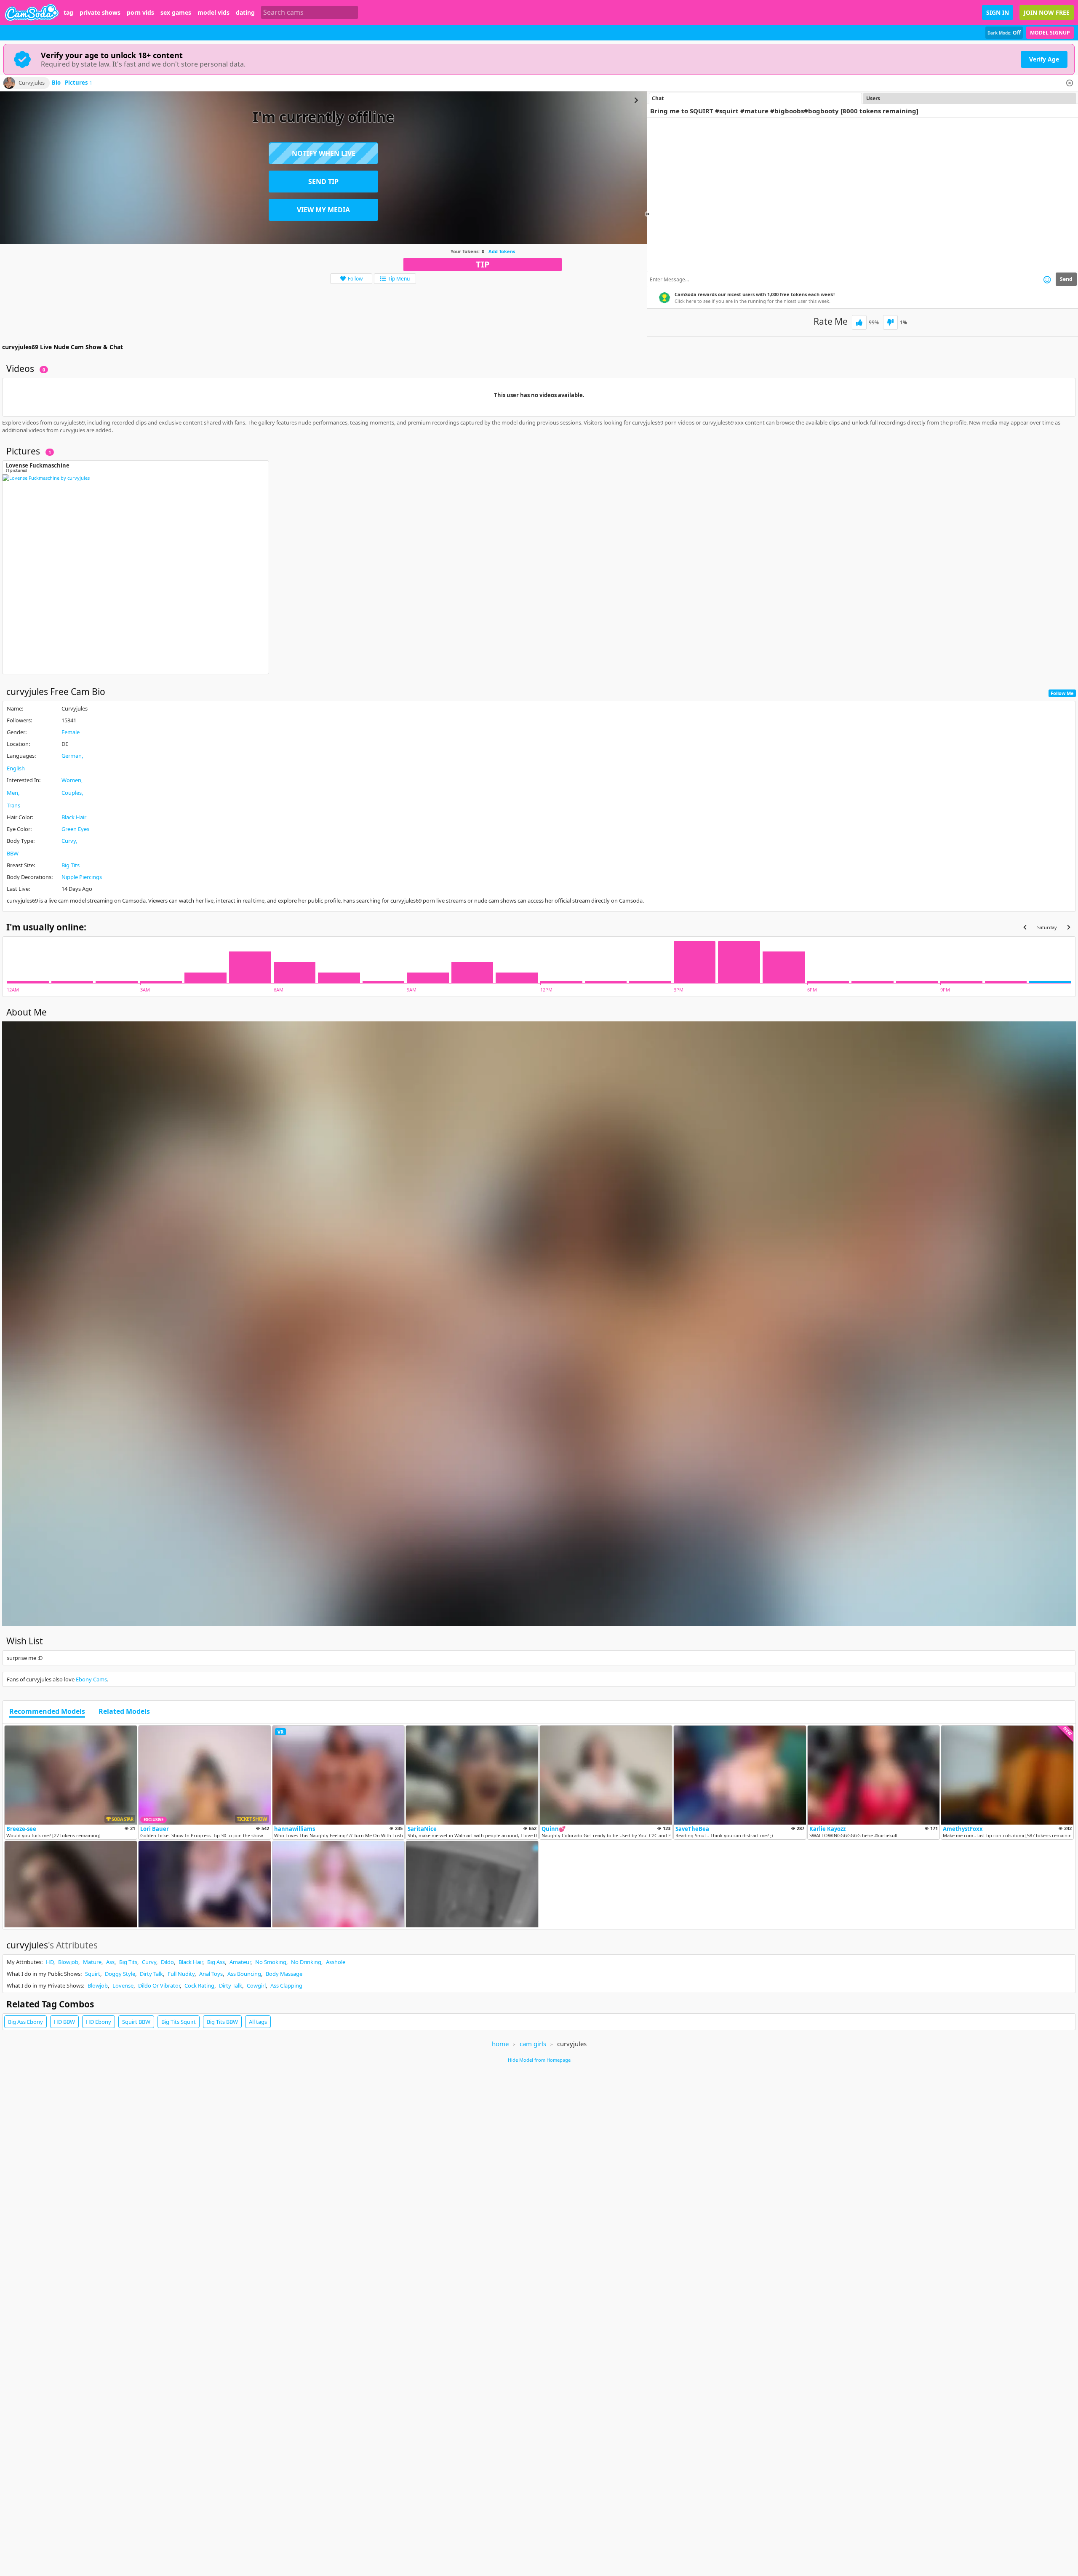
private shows (100, 13)
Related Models (124, 1712)
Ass (110, 1962)
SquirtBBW (136, 2022)
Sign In (998, 12)
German (72, 756)
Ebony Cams (91, 1679)
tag (68, 13)
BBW (13, 853)
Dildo (167, 1962)
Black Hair (74, 817)
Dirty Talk (151, 1974)
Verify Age (1044, 59)
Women (71, 780)
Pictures (79, 83)
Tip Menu (399, 279)
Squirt (93, 1974)
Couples (72, 793)
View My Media (323, 210)
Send (1066, 279)
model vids (213, 13)
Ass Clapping (286, 1985)
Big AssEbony (25, 2022)
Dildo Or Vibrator (159, 1985)
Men (12, 793)
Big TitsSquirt (179, 2022)
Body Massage (284, 1974)
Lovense (123, 1985)
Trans (13, 805)
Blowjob (68, 1962)
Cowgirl (256, 1985)
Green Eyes (75, 829)
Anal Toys (211, 1974)
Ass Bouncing (244, 1974)
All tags (258, 2022)
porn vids (140, 13)
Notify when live (324, 153)
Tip (483, 264)
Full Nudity (181, 1974)
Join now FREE (1047, 12)
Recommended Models (47, 1712)
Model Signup (1050, 33)
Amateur (240, 1962)
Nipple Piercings (82, 877)
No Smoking (271, 1962)
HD (50, 1962)
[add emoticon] (1047, 279)
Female (71, 732)
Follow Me (1062, 693)
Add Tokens (502, 251)
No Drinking (306, 1962)
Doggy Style (120, 1974)
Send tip (323, 182)
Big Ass (216, 1962)
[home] (32, 12)
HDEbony (99, 2022)
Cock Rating (199, 1985)
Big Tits (71, 865)
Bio (56, 83)
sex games (176, 13)
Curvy (69, 841)
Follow (355, 279)
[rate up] (859, 322)
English (16, 768)
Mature (92, 1962)
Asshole (336, 1962)
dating (245, 13)
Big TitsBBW (222, 2022)
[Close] (1070, 83)
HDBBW (64, 2022)
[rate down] (890, 322)
